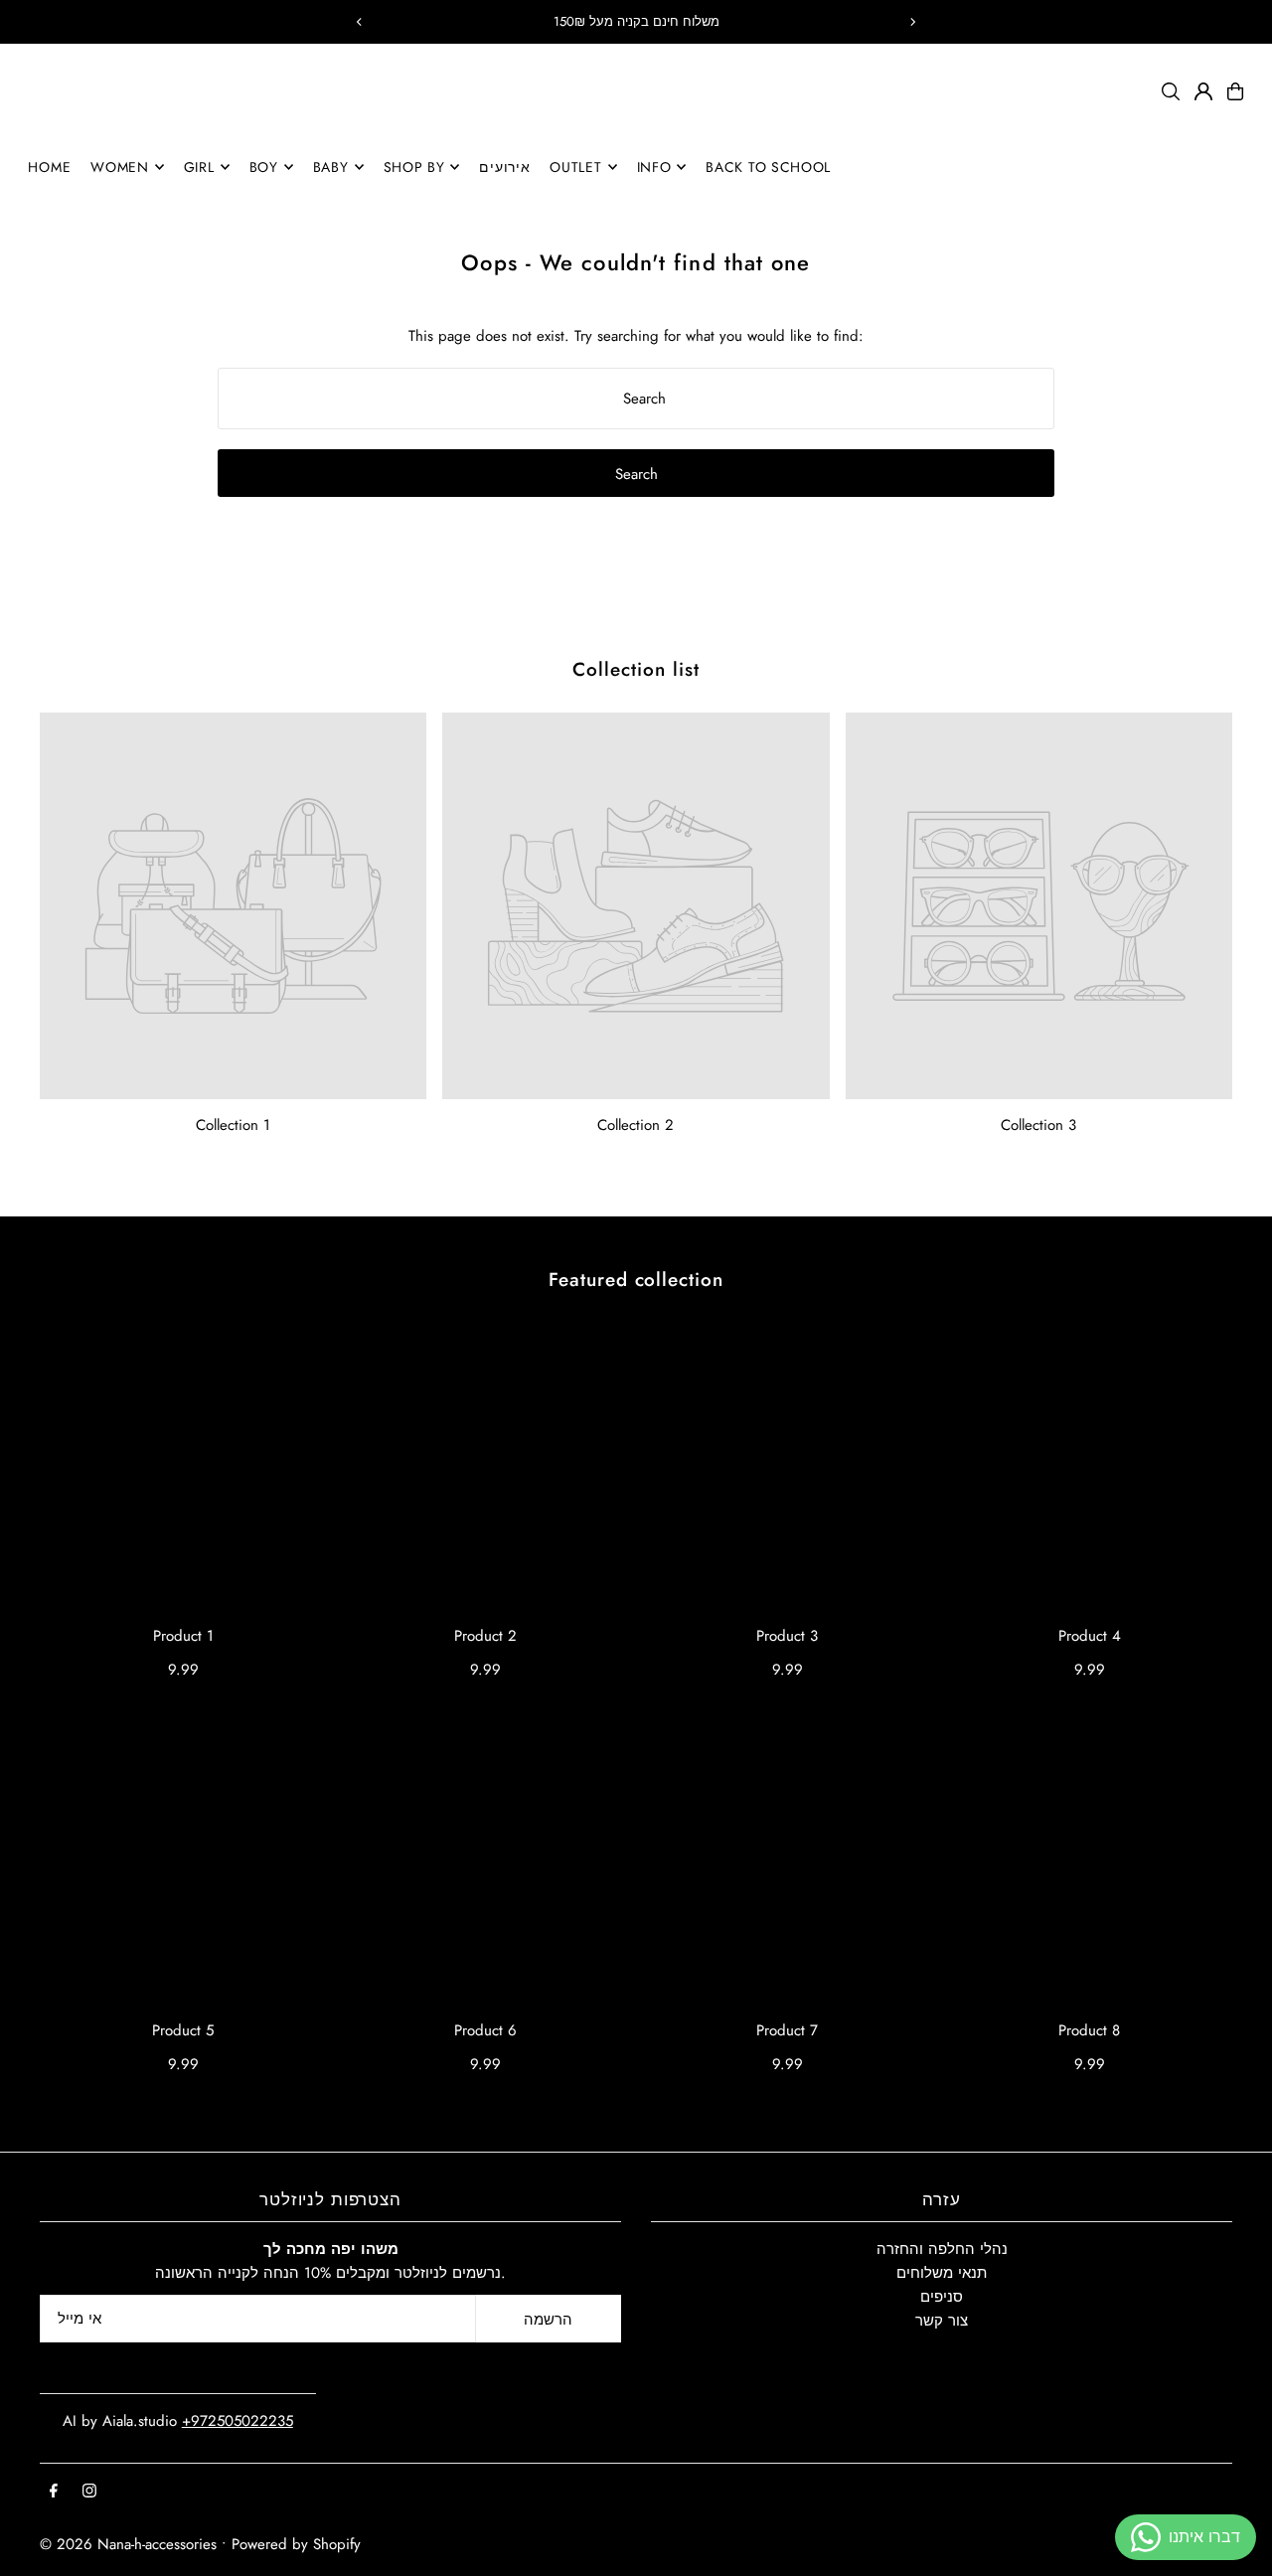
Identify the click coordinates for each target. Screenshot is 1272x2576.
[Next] (912, 22)
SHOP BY (414, 167)
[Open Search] (1171, 91)
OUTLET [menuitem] (575, 167)
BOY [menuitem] (264, 167)
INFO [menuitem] (654, 167)
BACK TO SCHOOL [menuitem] (768, 167)
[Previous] (360, 22)
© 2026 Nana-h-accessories (128, 2544)
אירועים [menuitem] (504, 167)
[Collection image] (233, 906)
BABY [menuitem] (331, 167)
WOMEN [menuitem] (120, 167)
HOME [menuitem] (49, 167)
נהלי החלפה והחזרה (942, 2249)
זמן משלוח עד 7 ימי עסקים (636, 21)
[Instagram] (89, 2492)
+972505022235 (238, 2421)
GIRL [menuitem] (199, 167)
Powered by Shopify (296, 2544)
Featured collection (636, 1280)
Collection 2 (636, 1125)
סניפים (942, 2297)
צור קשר (942, 2321)
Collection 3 (1038, 1125)
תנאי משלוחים (942, 2273)
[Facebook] (54, 2492)
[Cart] (1235, 91)
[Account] (1203, 91)
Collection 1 (233, 1125)
